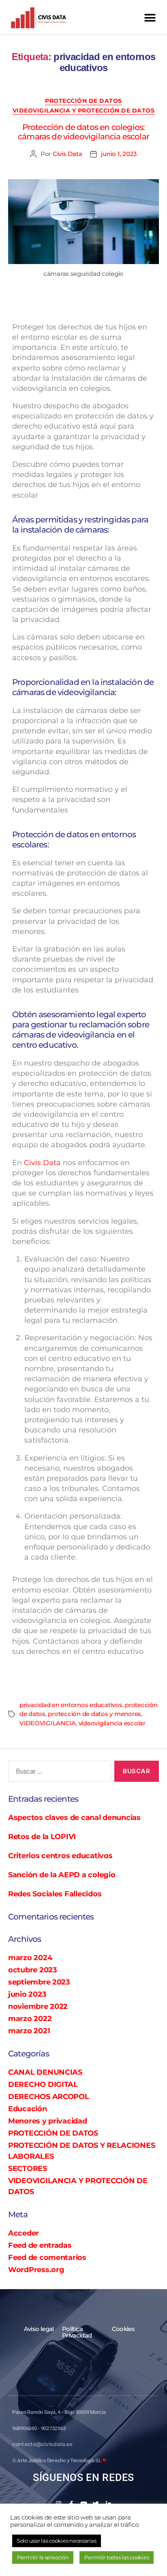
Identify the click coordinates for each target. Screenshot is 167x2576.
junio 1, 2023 (119, 154)
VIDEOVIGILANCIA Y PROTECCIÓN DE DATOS (84, 111)
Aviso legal (39, 2329)
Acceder (24, 2233)
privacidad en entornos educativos (71, 1705)
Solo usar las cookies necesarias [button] (57, 2541)
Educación (28, 2109)
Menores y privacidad (48, 2121)
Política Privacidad (77, 2332)
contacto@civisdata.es (42, 2444)
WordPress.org (36, 2270)
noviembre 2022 (38, 2006)
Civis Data (67, 154)
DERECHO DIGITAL (43, 2084)
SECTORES (28, 2169)
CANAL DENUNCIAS (45, 2072)
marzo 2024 (30, 1958)
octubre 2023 (33, 1970)
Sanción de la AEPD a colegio (62, 1875)
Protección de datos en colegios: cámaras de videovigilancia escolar (83, 132)
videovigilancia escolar (112, 1723)
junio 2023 (27, 1994)
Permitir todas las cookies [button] (117, 2557)
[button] (150, 18)
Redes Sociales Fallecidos (55, 1894)
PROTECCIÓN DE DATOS (83, 101)
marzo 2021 (29, 2031)
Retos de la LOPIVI (42, 1837)
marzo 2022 (30, 2019)
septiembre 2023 (39, 1982)
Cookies (123, 2329)
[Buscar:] (58, 1773)
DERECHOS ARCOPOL (49, 2097)
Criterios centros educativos (60, 1856)
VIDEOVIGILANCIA (48, 1723)
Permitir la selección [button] (43, 2557)
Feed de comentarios (47, 2258)
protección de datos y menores (94, 1714)
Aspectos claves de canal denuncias (74, 1818)
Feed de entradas (40, 2245)
